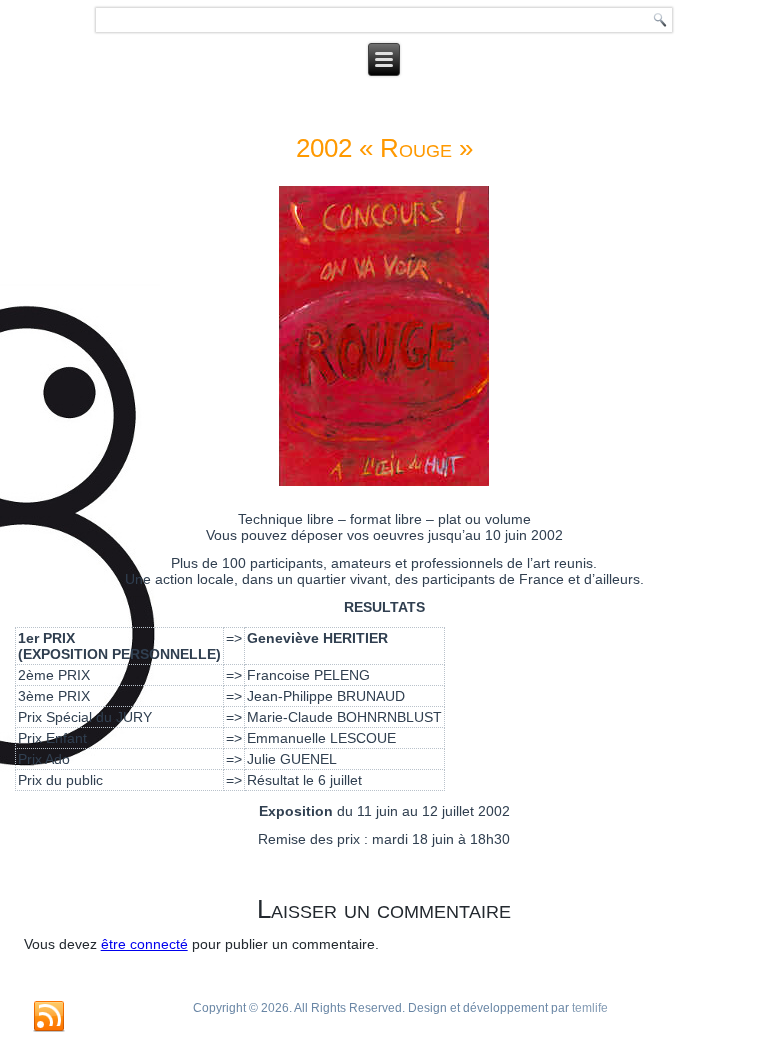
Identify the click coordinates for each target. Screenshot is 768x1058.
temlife (590, 1008)
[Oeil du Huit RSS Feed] (49, 1017)
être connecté (144, 944)
